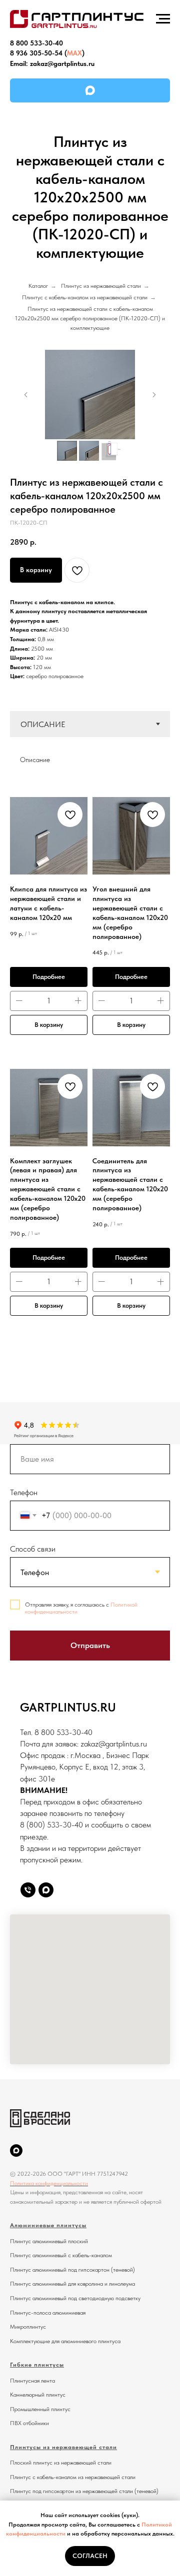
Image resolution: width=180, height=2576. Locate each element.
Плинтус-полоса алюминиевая (48, 2313)
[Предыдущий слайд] (26, 395)
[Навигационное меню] (163, 19)
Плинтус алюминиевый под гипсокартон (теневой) (72, 2270)
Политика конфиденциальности (49, 2183)
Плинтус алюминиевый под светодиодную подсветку (75, 2298)
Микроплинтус (28, 2327)
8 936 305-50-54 (36, 53)
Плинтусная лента (32, 2381)
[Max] (46, 1890)
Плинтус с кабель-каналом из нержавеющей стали (85, 297)
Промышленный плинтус (40, 2409)
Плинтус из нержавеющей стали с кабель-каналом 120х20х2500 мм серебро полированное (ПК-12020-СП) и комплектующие (90, 318)
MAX (74, 53)
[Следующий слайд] (154, 395)
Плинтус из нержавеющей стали (101, 286)
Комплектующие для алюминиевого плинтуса (65, 2341)
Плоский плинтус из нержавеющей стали (61, 2463)
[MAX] (90, 90)
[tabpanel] (90, 756)
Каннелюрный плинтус (38, 2395)
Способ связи (33, 1549)
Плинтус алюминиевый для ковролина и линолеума (72, 2284)
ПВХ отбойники (29, 2423)
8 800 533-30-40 (36, 43)
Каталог (38, 286)
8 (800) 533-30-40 (51, 1825)
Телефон (24, 1492)
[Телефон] (28, 1890)
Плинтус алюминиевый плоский (49, 2241)
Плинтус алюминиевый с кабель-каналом (61, 2255)
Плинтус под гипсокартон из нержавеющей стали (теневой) (84, 2491)
